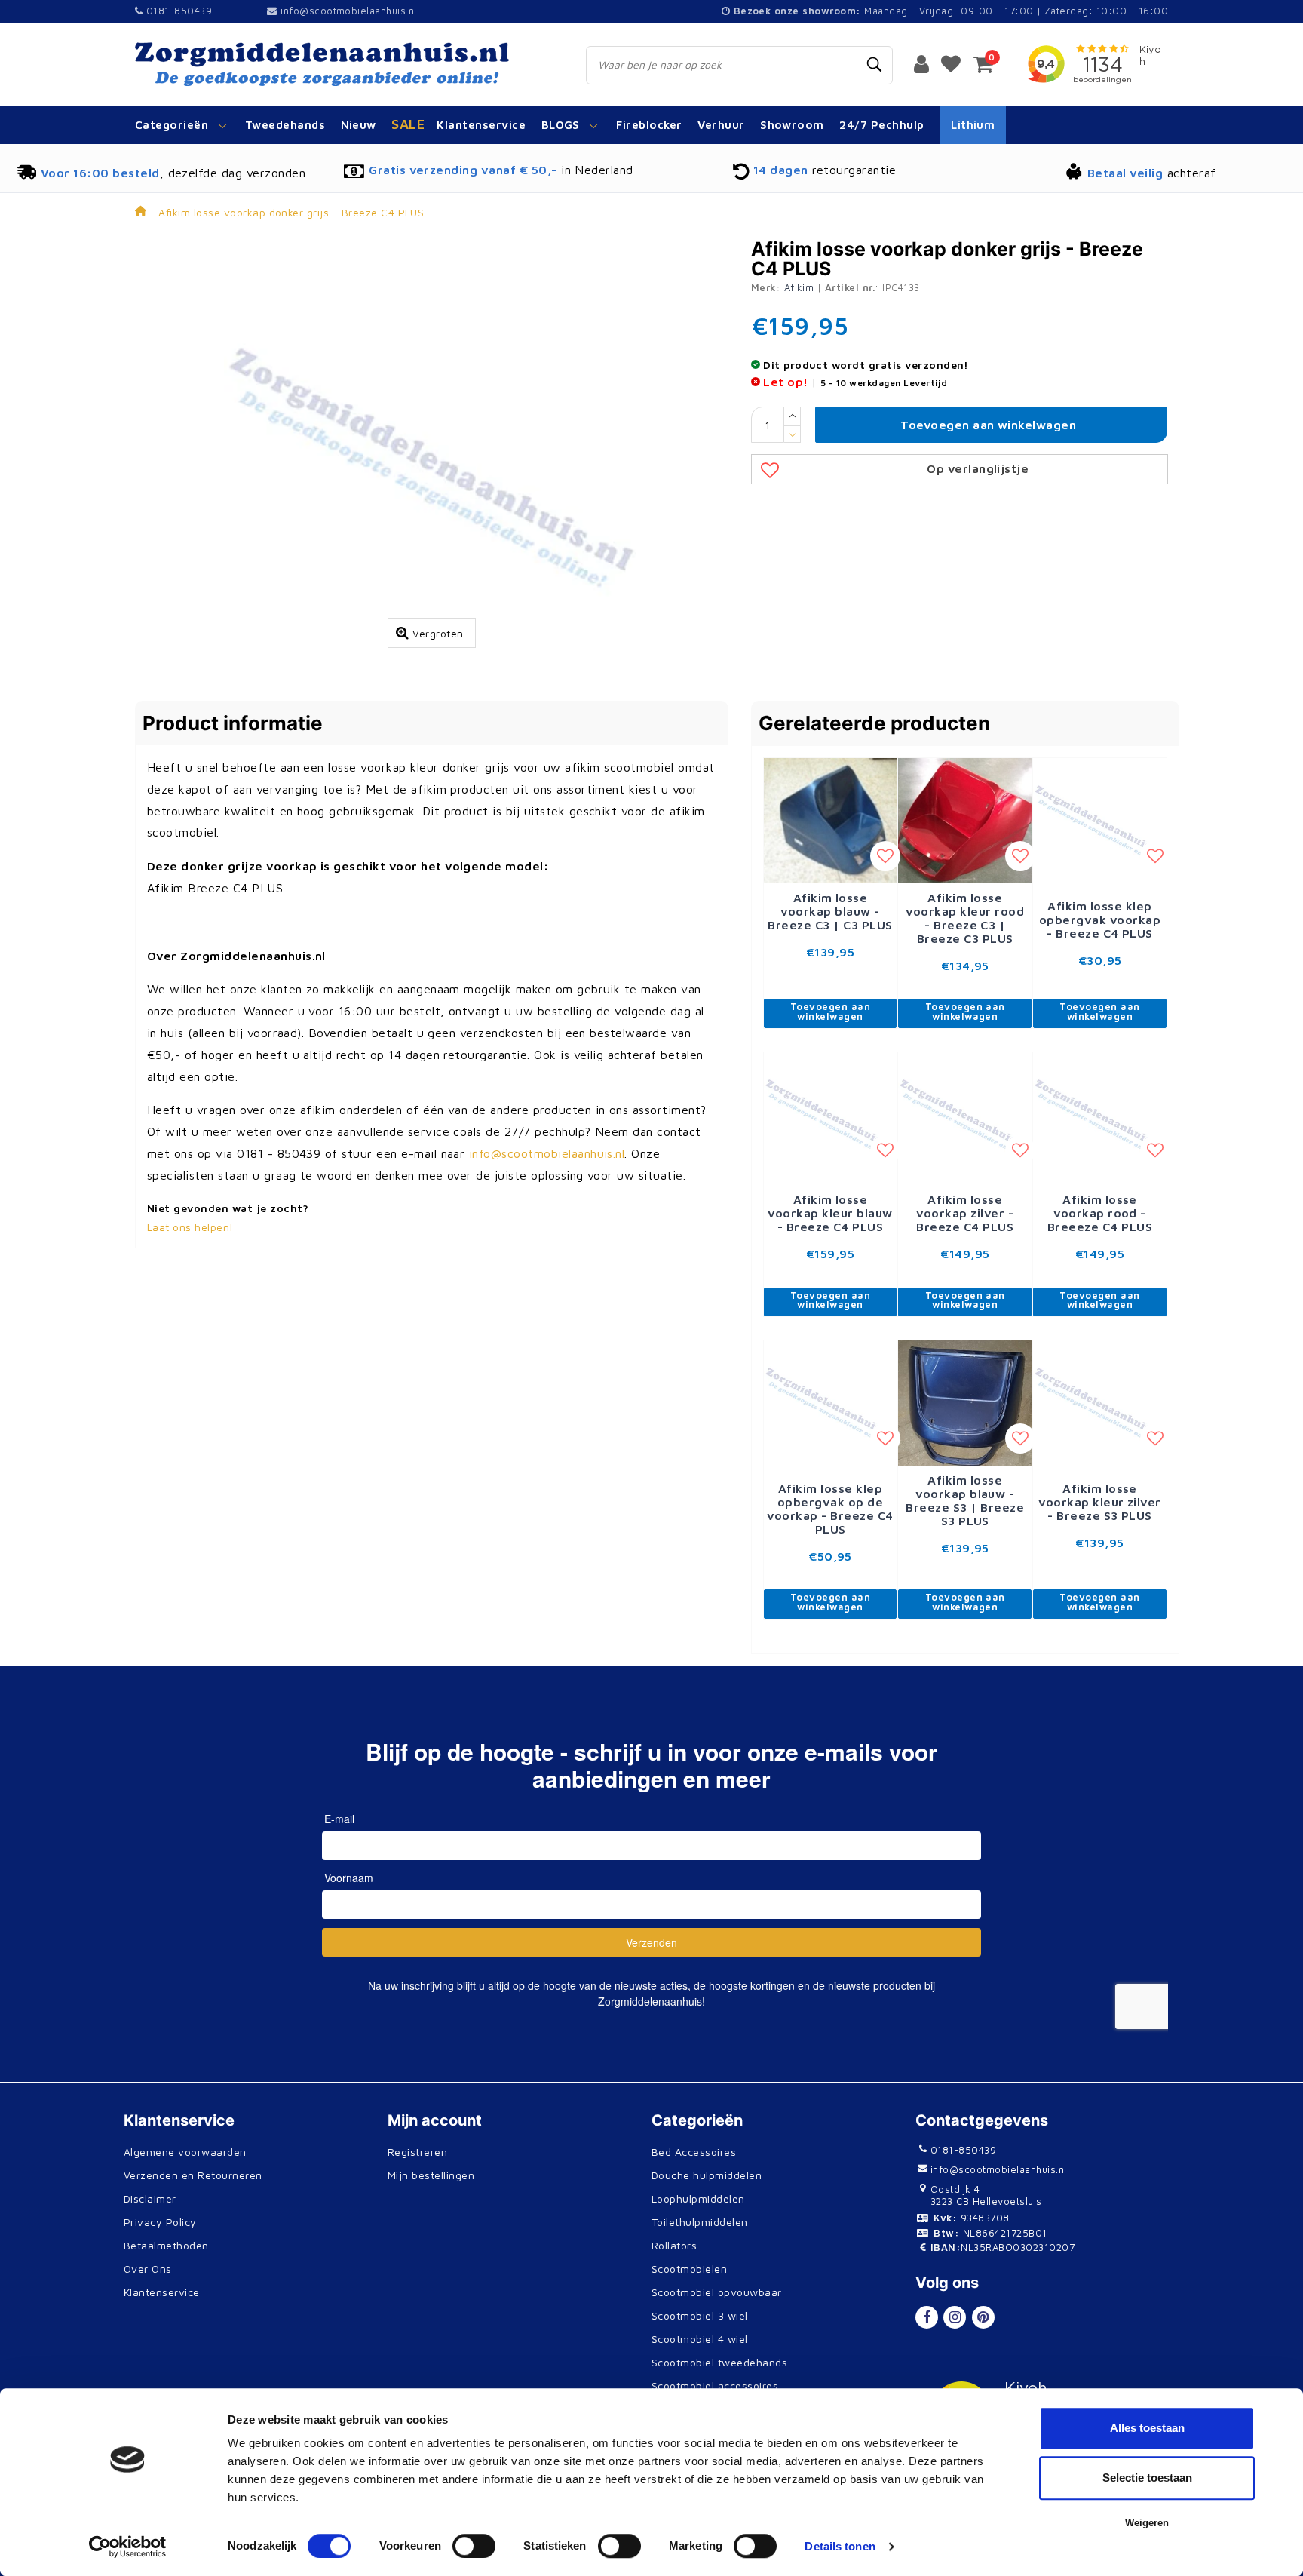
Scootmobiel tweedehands (719, 2362)
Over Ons (148, 2269)
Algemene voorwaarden (185, 2152)
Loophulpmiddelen (698, 2198)
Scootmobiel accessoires (715, 2386)
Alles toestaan (1147, 2428)
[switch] (474, 2546)
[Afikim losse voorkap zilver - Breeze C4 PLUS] (965, 1117)
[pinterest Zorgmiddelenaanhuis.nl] (983, 2317)
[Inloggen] (921, 63)
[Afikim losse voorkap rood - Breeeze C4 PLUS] (1100, 1117)
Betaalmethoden (166, 2245)
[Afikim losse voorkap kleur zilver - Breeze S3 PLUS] (1100, 1406)
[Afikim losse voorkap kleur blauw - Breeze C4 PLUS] (831, 1117)
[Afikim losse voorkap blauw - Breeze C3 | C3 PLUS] (831, 819)
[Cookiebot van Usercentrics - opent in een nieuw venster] (128, 2547)
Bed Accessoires (694, 2152)
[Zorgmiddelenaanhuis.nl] (343, 64)
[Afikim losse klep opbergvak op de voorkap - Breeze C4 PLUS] (831, 1406)
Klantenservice (162, 2292)
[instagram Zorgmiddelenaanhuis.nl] (955, 2317)
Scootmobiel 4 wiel (700, 2339)
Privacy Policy (160, 2222)
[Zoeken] (875, 65)
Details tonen (840, 2546)
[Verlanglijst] (951, 63)
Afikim (799, 287)
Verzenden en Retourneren (193, 2175)
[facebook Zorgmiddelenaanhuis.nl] (927, 2317)
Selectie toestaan (1147, 2478)
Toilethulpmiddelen (700, 2222)
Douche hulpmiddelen (707, 2175)
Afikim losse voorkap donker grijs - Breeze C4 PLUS (291, 212)
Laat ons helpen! (190, 1227)
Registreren (417, 2152)
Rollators (674, 2245)
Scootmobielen (689, 2269)
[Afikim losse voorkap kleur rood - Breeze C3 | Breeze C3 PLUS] (965, 819)
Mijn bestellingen (431, 2175)
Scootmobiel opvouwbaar (717, 2292)
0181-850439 (177, 11)
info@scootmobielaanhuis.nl (348, 11)
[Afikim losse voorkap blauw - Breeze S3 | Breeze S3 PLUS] (965, 1402)
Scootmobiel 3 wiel (700, 2315)
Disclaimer (150, 2198)
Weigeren (1147, 2523)
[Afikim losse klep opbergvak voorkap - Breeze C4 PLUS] (1100, 823)
